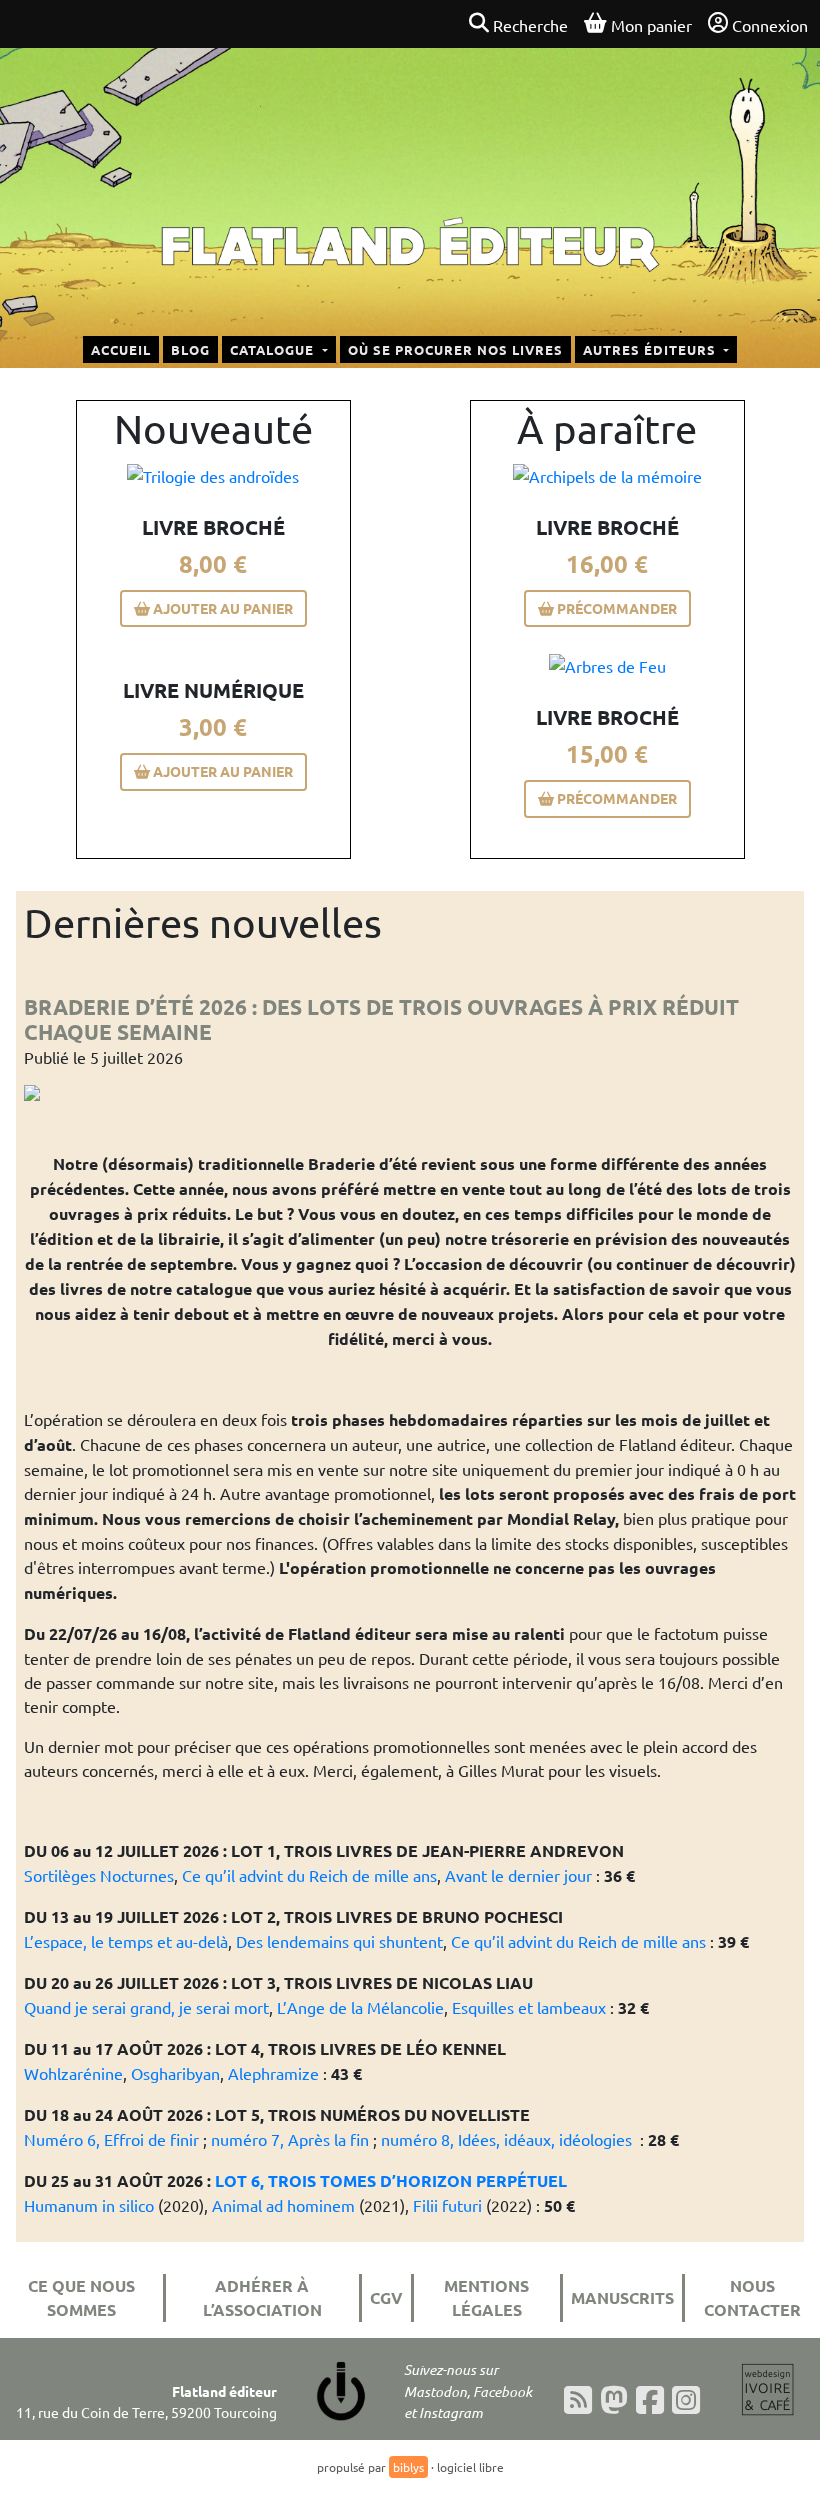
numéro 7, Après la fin (290, 2139)
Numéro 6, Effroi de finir (111, 2139)
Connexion (770, 25)
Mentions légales (486, 2297)
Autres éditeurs (651, 349)
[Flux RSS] (578, 2400)
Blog (190, 349)
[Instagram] (686, 2400)
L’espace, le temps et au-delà (126, 1941)
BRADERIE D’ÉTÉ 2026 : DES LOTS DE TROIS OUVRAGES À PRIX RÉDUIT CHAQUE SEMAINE (381, 1019)
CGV (386, 2297)
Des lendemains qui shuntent (339, 1941)
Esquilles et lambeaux (529, 2007)
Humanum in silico (89, 2205)
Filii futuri (447, 2205)
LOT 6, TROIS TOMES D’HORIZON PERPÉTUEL (391, 2180)
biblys (408, 2467)
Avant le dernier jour (518, 1875)
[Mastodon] (614, 2400)
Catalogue (274, 349)
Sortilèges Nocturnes (99, 1875)
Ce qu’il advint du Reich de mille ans (309, 1875)
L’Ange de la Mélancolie (360, 2007)
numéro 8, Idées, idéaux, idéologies (506, 2139)
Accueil (121, 349)
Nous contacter (752, 2297)
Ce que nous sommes (81, 2297)
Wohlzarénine (73, 2073)
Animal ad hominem (283, 2205)
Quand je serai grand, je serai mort (146, 2007)
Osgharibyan (175, 2073)
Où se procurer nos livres (455, 349)
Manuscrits (622, 2297)
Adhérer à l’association (262, 2297)
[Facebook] (650, 2400)
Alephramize (273, 2073)
